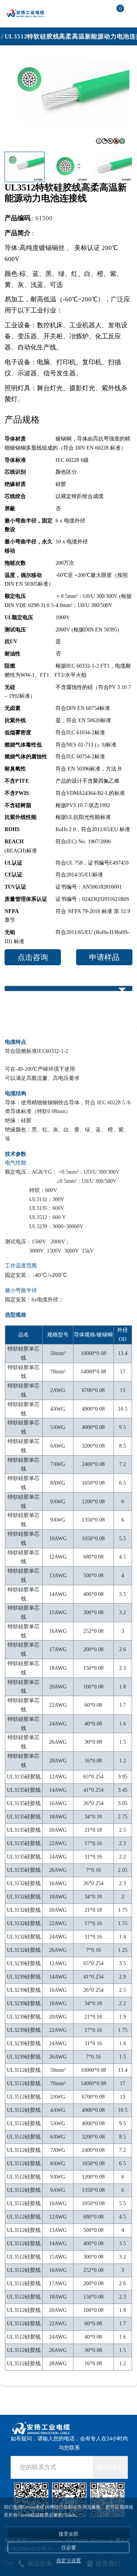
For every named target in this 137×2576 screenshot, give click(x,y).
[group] (67, 101)
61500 (44, 218)
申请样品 (104, 957)
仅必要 (69, 2548)
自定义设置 (69, 2561)
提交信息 (110, 2467)
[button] (121, 167)
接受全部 (68, 2534)
